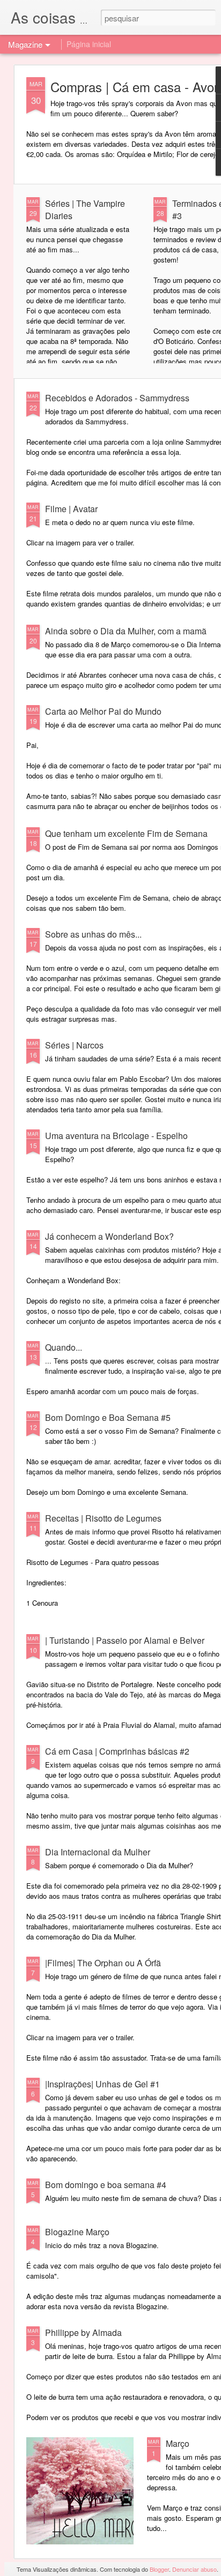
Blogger (159, 2569)
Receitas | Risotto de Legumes (103, 1518)
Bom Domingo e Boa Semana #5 (108, 1417)
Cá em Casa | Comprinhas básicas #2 (117, 1751)
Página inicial (89, 44)
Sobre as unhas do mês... (93, 934)
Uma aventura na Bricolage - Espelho (116, 1136)
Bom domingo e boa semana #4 (106, 2185)
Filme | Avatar (71, 509)
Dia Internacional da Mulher (98, 1852)
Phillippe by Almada (83, 2332)
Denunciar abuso (194, 2569)
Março (178, 2443)
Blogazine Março (77, 2232)
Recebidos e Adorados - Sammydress (117, 398)
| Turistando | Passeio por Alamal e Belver (125, 1640)
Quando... (64, 1347)
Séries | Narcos (74, 1045)
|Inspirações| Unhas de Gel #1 (102, 2084)
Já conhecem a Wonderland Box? (109, 1236)
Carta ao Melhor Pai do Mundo (103, 711)
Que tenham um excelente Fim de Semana (126, 833)
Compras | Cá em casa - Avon (136, 87)
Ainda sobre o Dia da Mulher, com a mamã (126, 631)
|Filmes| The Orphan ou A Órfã (103, 1963)
